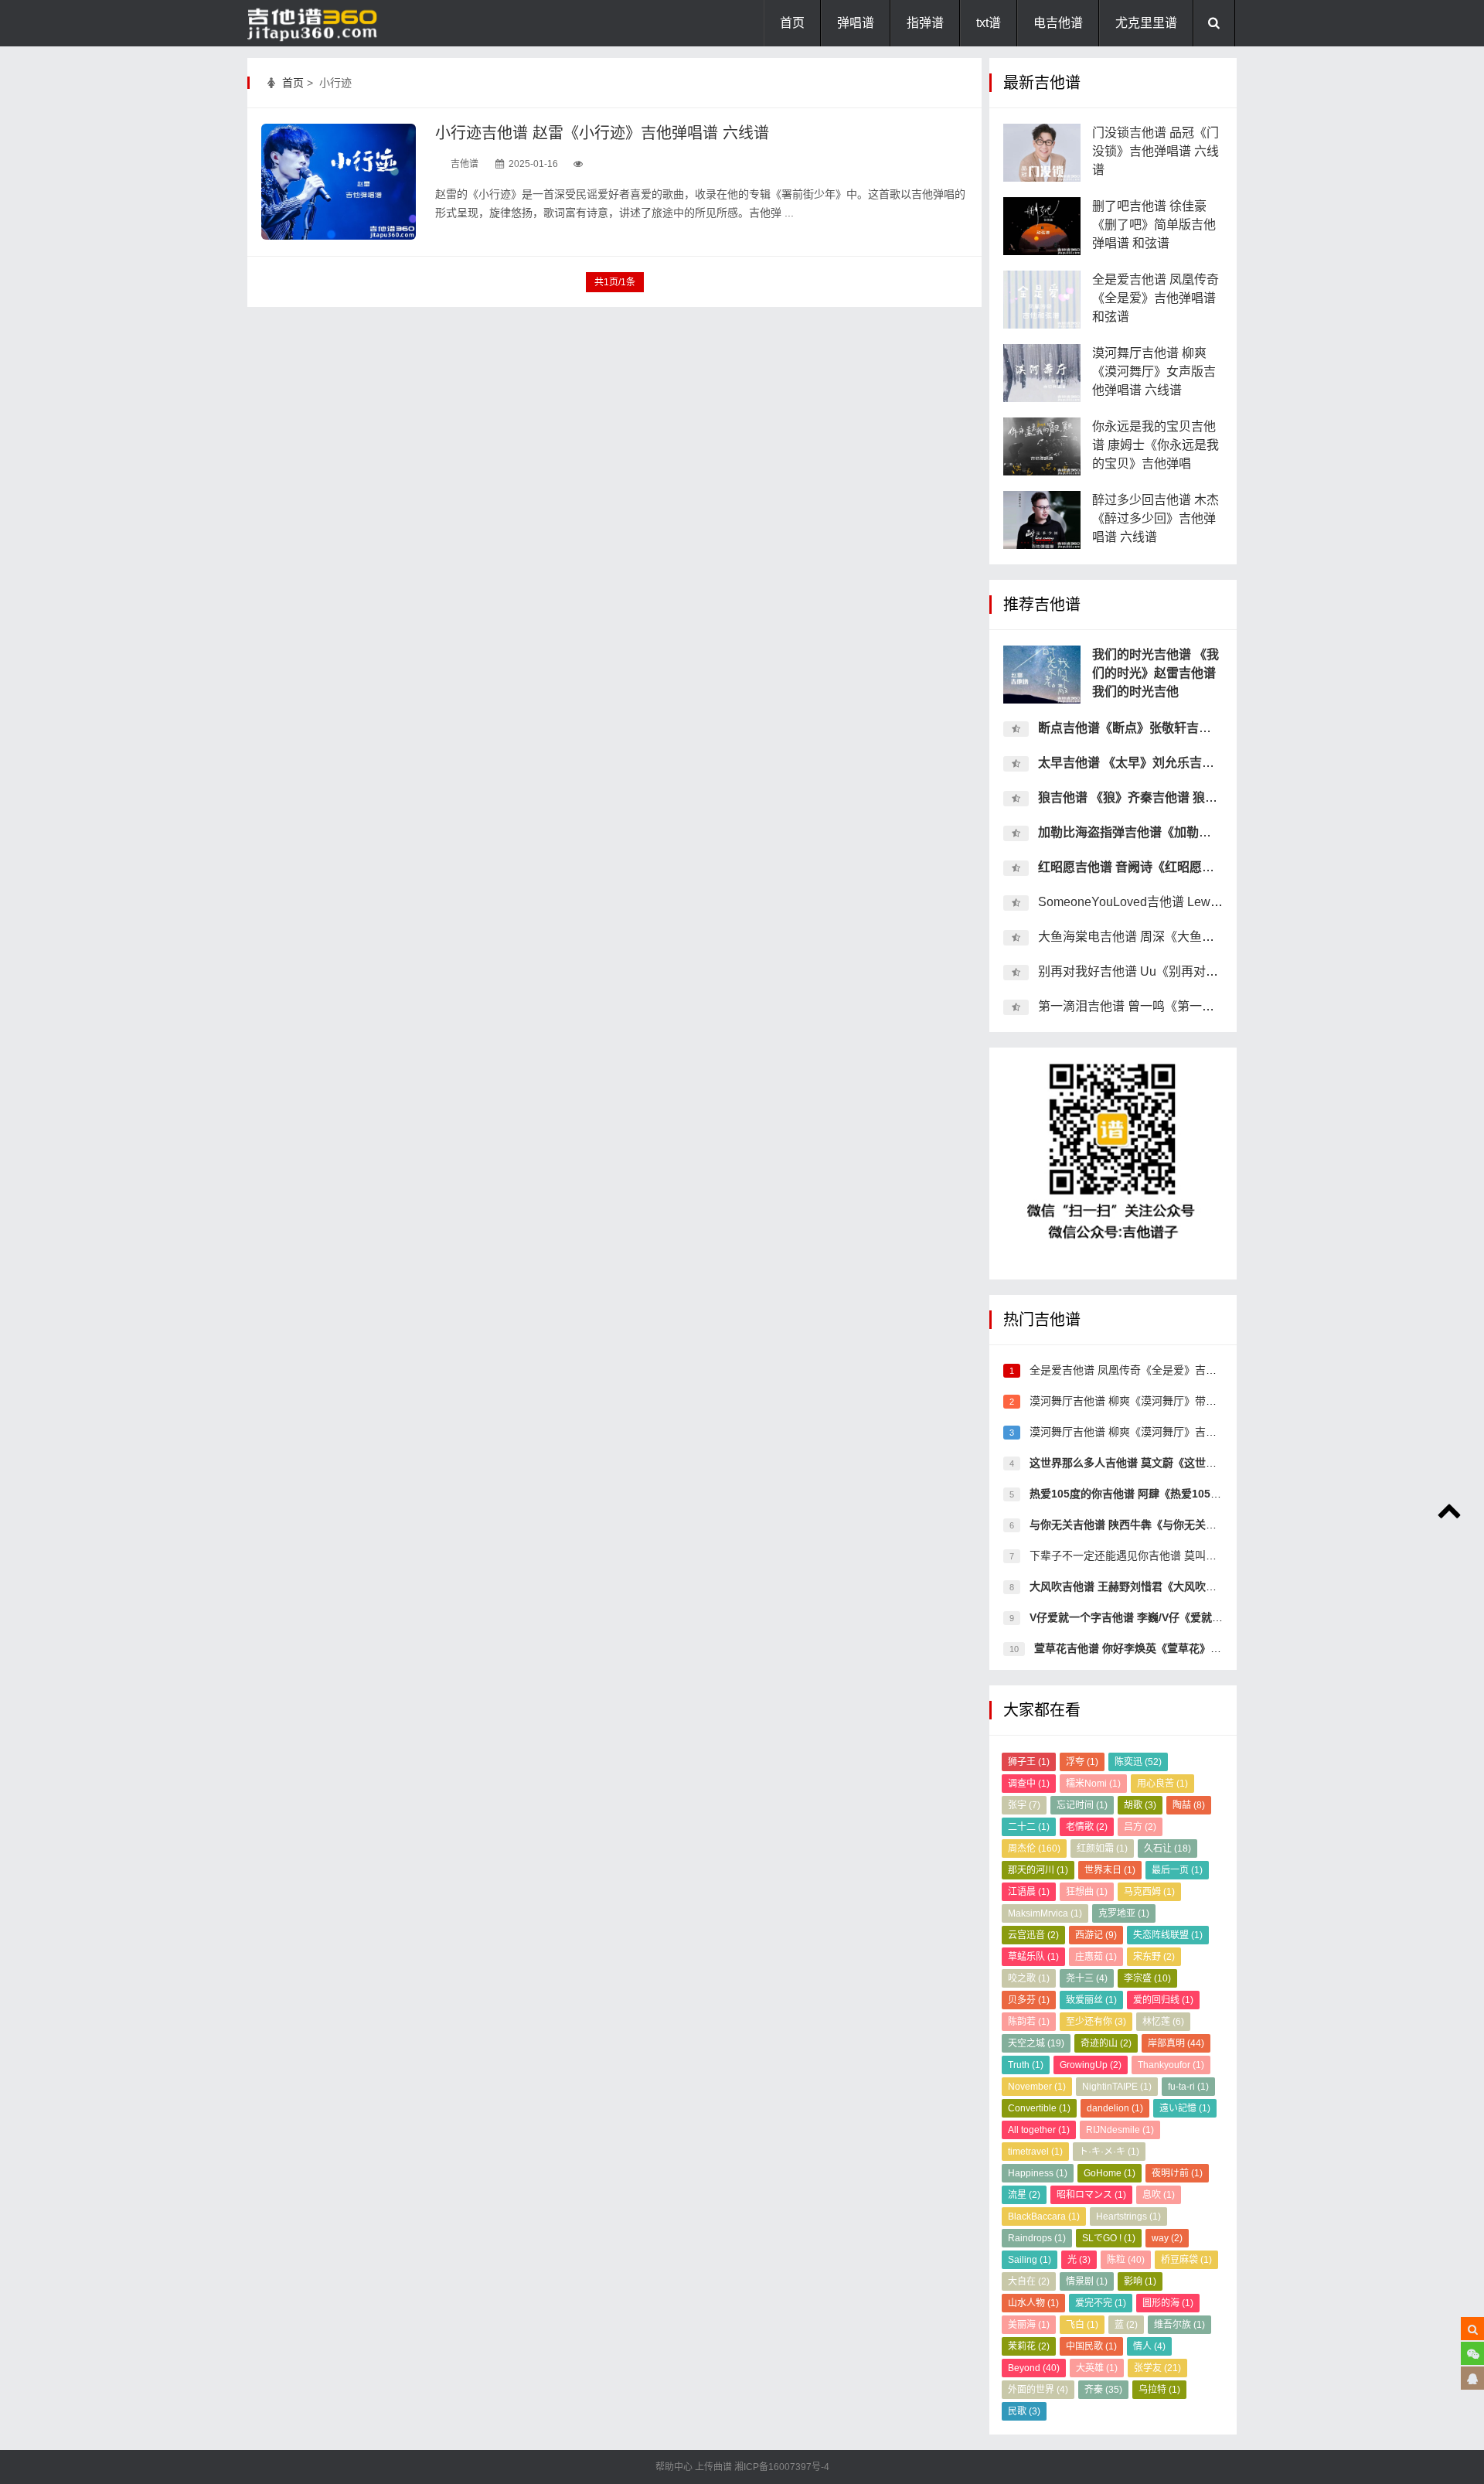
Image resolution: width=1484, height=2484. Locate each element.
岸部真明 (1176, 2043)
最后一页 (1177, 1870)
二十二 (1029, 1827)
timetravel (1035, 2152)
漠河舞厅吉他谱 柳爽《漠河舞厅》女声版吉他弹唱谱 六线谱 (1154, 371)
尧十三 (1087, 1978)
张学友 (1157, 2368)
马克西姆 (1149, 1892)
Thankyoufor (1171, 2065)
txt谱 (989, 23)
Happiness (1038, 2173)
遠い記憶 (1185, 2108)
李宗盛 (1147, 1978)
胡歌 (1140, 1805)
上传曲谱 (713, 2467)
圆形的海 (1168, 2303)
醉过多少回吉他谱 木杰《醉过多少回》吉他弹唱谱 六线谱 (1156, 518)
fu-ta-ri (1188, 2087)
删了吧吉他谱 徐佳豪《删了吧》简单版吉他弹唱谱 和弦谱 (1154, 225)
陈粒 (1126, 2260)
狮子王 (1029, 1762)
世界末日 (1110, 1870)
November (1037, 2087)
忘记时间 (1082, 1805)
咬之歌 (1029, 1978)
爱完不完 (1101, 2303)
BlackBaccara (1044, 2217)
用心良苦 (1162, 1784)
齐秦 (1103, 2390)
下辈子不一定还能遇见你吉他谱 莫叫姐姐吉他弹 (1143, 1555)
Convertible (1039, 2108)
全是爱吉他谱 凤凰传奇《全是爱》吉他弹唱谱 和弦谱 (1156, 298)
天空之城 (1036, 2043)
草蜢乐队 (1033, 1957)
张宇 (1024, 1805)
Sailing (1030, 2260)
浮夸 (1082, 1762)
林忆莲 (1163, 2022)
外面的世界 (1038, 2390)
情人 (1149, 2346)
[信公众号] (1472, 2353)
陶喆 (1189, 1805)
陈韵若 (1029, 2022)
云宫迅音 (1033, 1935)
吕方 (1140, 1827)
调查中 (1029, 1784)
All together (1039, 2130)
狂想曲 (1087, 1892)
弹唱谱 (856, 23)
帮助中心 (675, 2467)
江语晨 (1029, 1892)
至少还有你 (1096, 2022)
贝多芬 (1029, 2000)
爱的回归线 (1163, 2000)
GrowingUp (1091, 2065)
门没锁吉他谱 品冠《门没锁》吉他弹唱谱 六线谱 (1156, 151)
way (1167, 2238)
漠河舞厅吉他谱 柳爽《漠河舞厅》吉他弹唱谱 (1138, 1432)
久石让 (1167, 1849)
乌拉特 (1159, 2390)
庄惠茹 (1096, 1957)
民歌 (1024, 2411)
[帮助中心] (1472, 2378)
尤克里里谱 (1146, 23)
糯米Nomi (1093, 1784)
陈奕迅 (1138, 1762)
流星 (1024, 2195)
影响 (1140, 2281)
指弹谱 (925, 23)
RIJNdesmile (1120, 2130)
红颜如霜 (1102, 1849)
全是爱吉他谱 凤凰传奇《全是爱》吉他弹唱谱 (1138, 1370)
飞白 (1082, 2325)
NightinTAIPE (1117, 2087)
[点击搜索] (1472, 2329)
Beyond (1034, 2368)
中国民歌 (1091, 2346)
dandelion (1115, 2108)
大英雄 (1097, 2368)
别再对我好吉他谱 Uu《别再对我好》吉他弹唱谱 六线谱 (1191, 971)
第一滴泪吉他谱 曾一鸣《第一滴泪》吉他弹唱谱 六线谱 (1190, 1006)
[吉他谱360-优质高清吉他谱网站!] (325, 23)
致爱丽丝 (1091, 2000)
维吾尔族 (1179, 2325)
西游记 (1096, 1935)
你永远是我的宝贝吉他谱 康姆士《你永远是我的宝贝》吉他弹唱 (1156, 445)
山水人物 (1033, 2303)
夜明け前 (1177, 2173)
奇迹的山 (1106, 2043)
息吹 (1159, 2195)
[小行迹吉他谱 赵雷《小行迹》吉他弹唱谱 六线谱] (339, 182)
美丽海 (1029, 2325)
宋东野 (1154, 1957)
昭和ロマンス (1091, 2195)
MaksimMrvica (1045, 1913)
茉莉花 (1029, 2346)
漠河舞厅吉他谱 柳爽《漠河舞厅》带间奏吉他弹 (1143, 1401)
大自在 (1029, 2281)
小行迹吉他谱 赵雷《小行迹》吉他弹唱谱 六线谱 (602, 133)
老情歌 (1087, 1827)
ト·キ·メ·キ (1109, 2152)
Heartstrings (1128, 2217)
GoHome (1110, 2173)
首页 (792, 23)
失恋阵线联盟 (1168, 1935)
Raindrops (1037, 2238)
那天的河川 (1038, 1870)
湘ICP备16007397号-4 (782, 2467)
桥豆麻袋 (1186, 2260)
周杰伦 (1034, 1849)
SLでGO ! (1109, 2238)
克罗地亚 (1124, 1913)
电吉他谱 (1058, 23)
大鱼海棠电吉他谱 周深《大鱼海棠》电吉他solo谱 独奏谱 (1195, 937)
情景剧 (1087, 2281)
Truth (1026, 2065)
